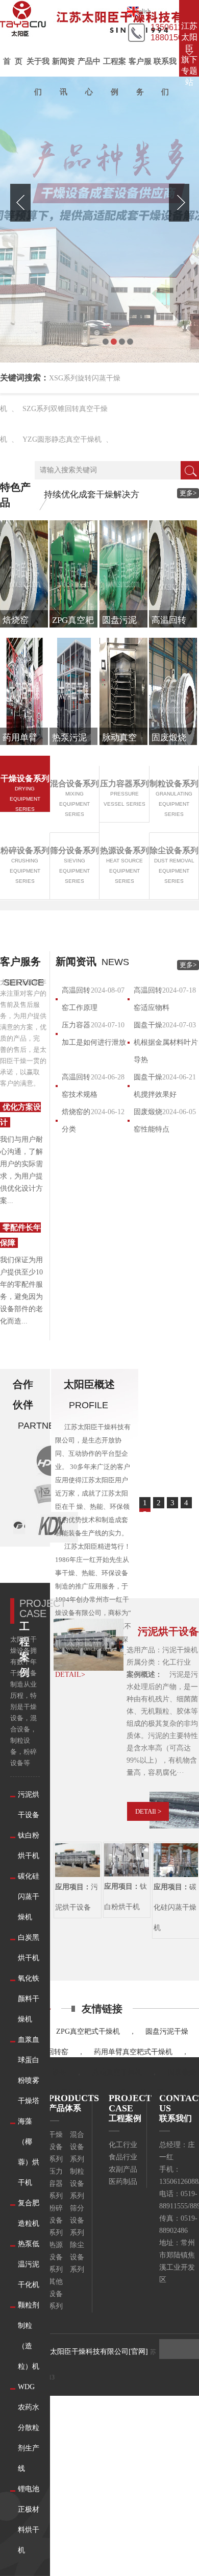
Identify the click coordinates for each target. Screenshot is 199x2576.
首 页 (13, 61)
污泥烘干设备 (29, 1805)
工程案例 (115, 77)
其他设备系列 (56, 2294)
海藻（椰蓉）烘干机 (29, 2152)
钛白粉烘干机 (29, 1846)
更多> (188, 493)
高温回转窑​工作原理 (80, 999)
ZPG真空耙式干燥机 (88, 2031)
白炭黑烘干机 (29, 1948)
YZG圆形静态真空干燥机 (62, 439)
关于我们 (38, 77)
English (141, 11)
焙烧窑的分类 (76, 1121)
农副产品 (123, 2169)
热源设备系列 (56, 2257)
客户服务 (140, 77)
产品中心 (89, 77)
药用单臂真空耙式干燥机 (133, 2052)
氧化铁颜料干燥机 (29, 1999)
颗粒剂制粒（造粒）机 (29, 2336)
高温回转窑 (51, 2052)
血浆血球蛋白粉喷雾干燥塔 (29, 2070)
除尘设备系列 (77, 2257)
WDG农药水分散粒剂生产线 (29, 2428)
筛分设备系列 (77, 2220)
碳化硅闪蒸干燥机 (29, 1897)
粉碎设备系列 (56, 2220)
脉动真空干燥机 (117, 2072)
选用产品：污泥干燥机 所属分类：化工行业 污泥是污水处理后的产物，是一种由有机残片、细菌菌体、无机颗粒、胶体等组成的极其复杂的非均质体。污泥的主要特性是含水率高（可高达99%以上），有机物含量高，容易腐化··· (162, 1711)
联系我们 (165, 77)
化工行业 (123, 2145)
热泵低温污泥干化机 (29, 2264)
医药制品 (123, 2182)
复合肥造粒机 (29, 2213)
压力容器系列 (56, 2184)
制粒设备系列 (77, 2184)
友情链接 (102, 2009)
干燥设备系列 (56, 2147)
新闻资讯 (64, 77)
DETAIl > (148, 1811)
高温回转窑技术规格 (80, 1086)
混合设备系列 (77, 2147)
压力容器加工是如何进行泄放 (94, 1034)
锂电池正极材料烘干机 (29, 2520)
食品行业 (123, 2157)
